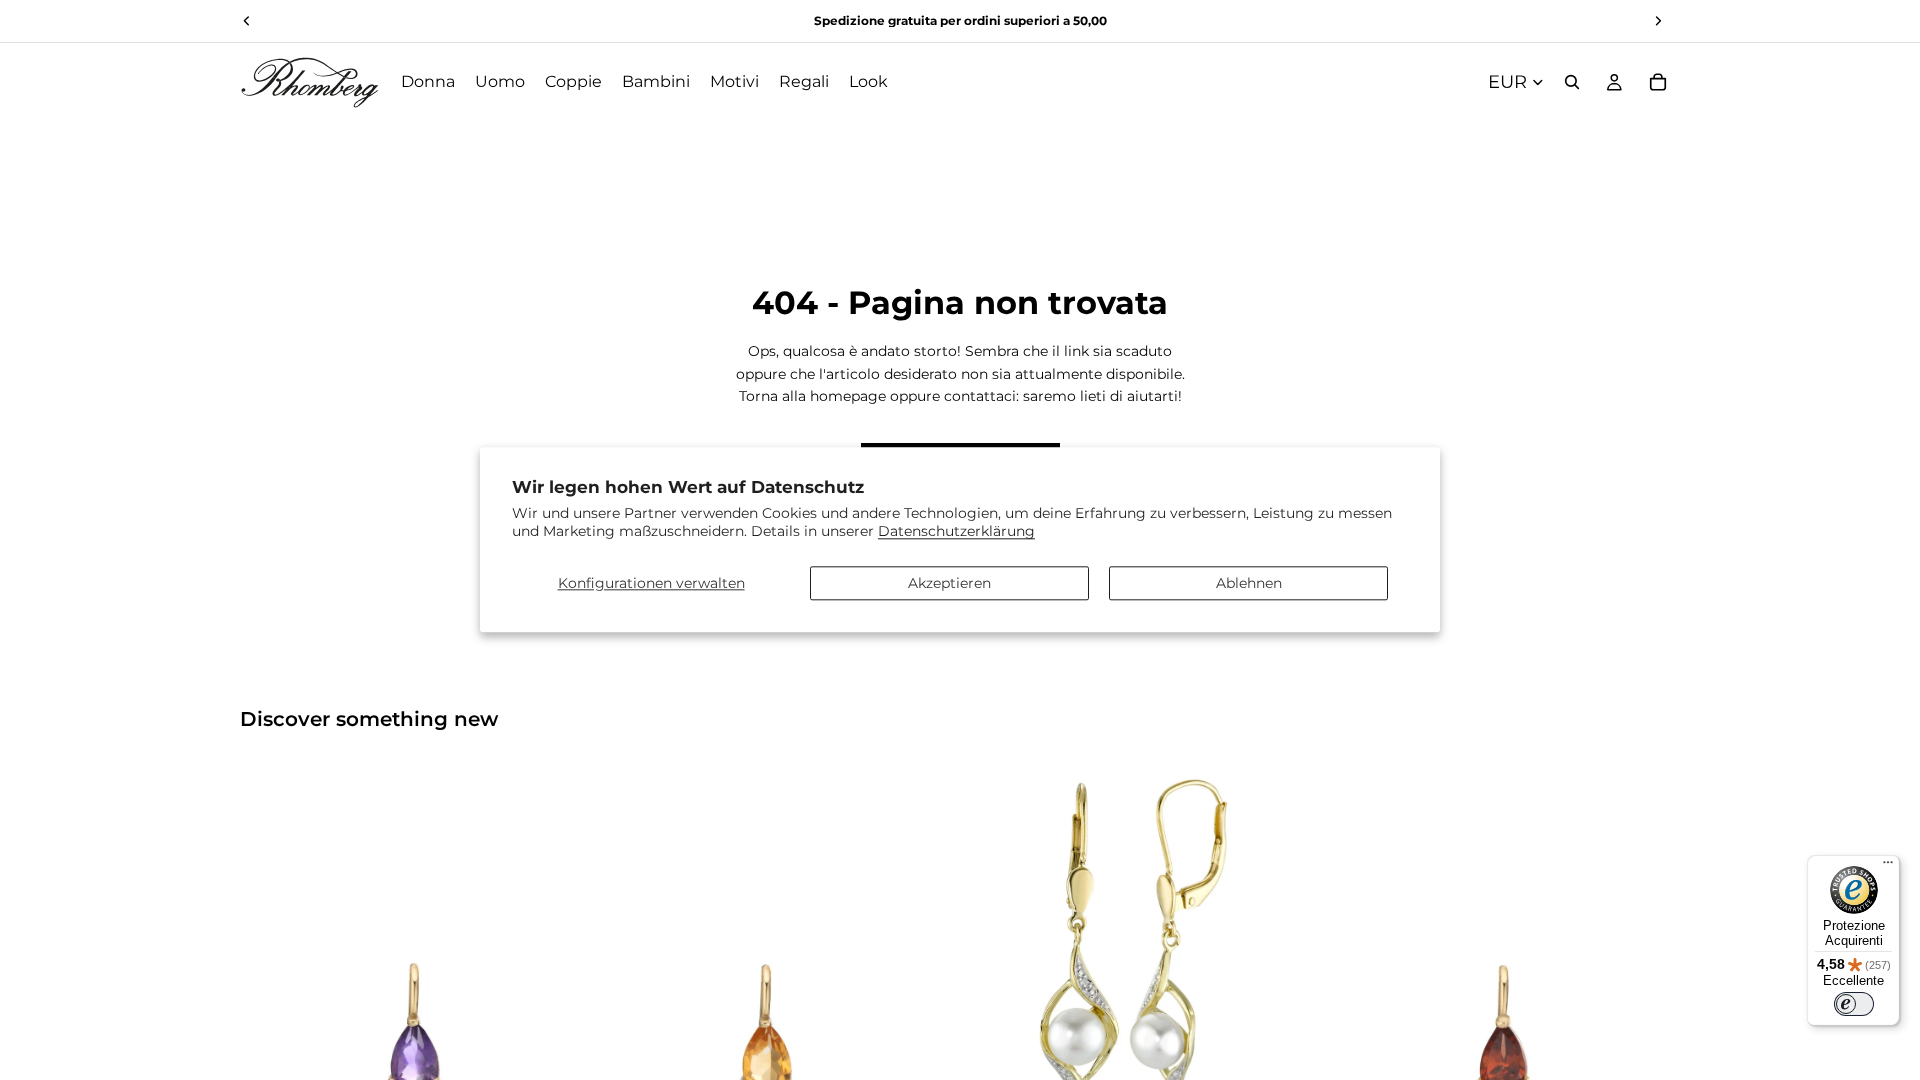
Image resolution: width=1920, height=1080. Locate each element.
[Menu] (1888, 867)
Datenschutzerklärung (956, 532)
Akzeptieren (949, 583)
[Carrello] (1658, 82)
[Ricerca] (1572, 82)
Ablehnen (1249, 583)
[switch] (1854, 1004)
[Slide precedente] (270, 941)
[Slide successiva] (561, 941)
